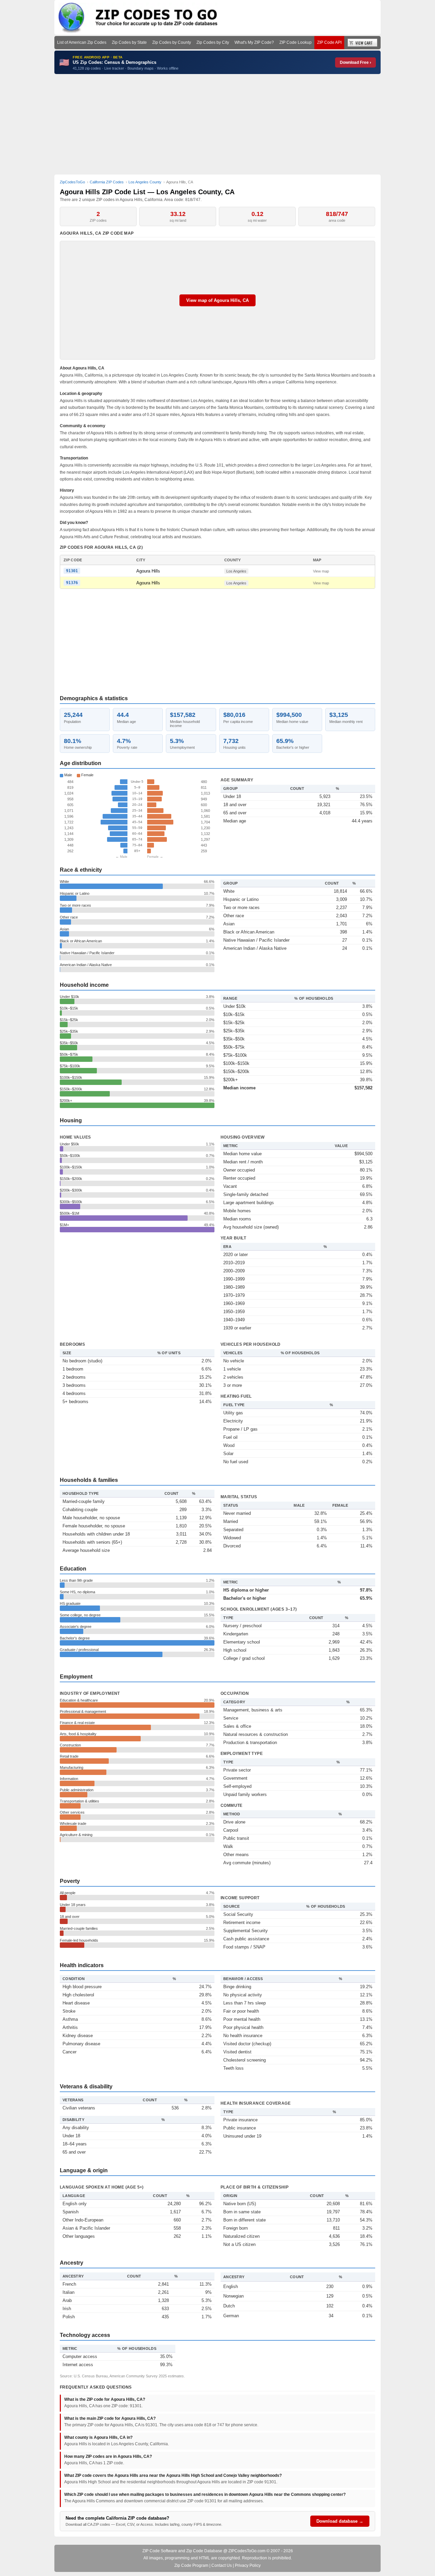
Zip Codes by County (172, 42)
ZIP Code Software (160, 2551)
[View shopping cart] (362, 43)
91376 (72, 583)
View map (321, 571)
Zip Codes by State (129, 42)
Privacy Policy (248, 2565)
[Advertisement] (217, 124)
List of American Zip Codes (82, 42)
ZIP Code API (329, 42)
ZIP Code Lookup (295, 42)
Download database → (340, 2521)
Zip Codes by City (213, 42)
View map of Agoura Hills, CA (217, 300)
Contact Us (222, 2565)
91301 (72, 571)
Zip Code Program (191, 2565)
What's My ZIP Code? (254, 42)
